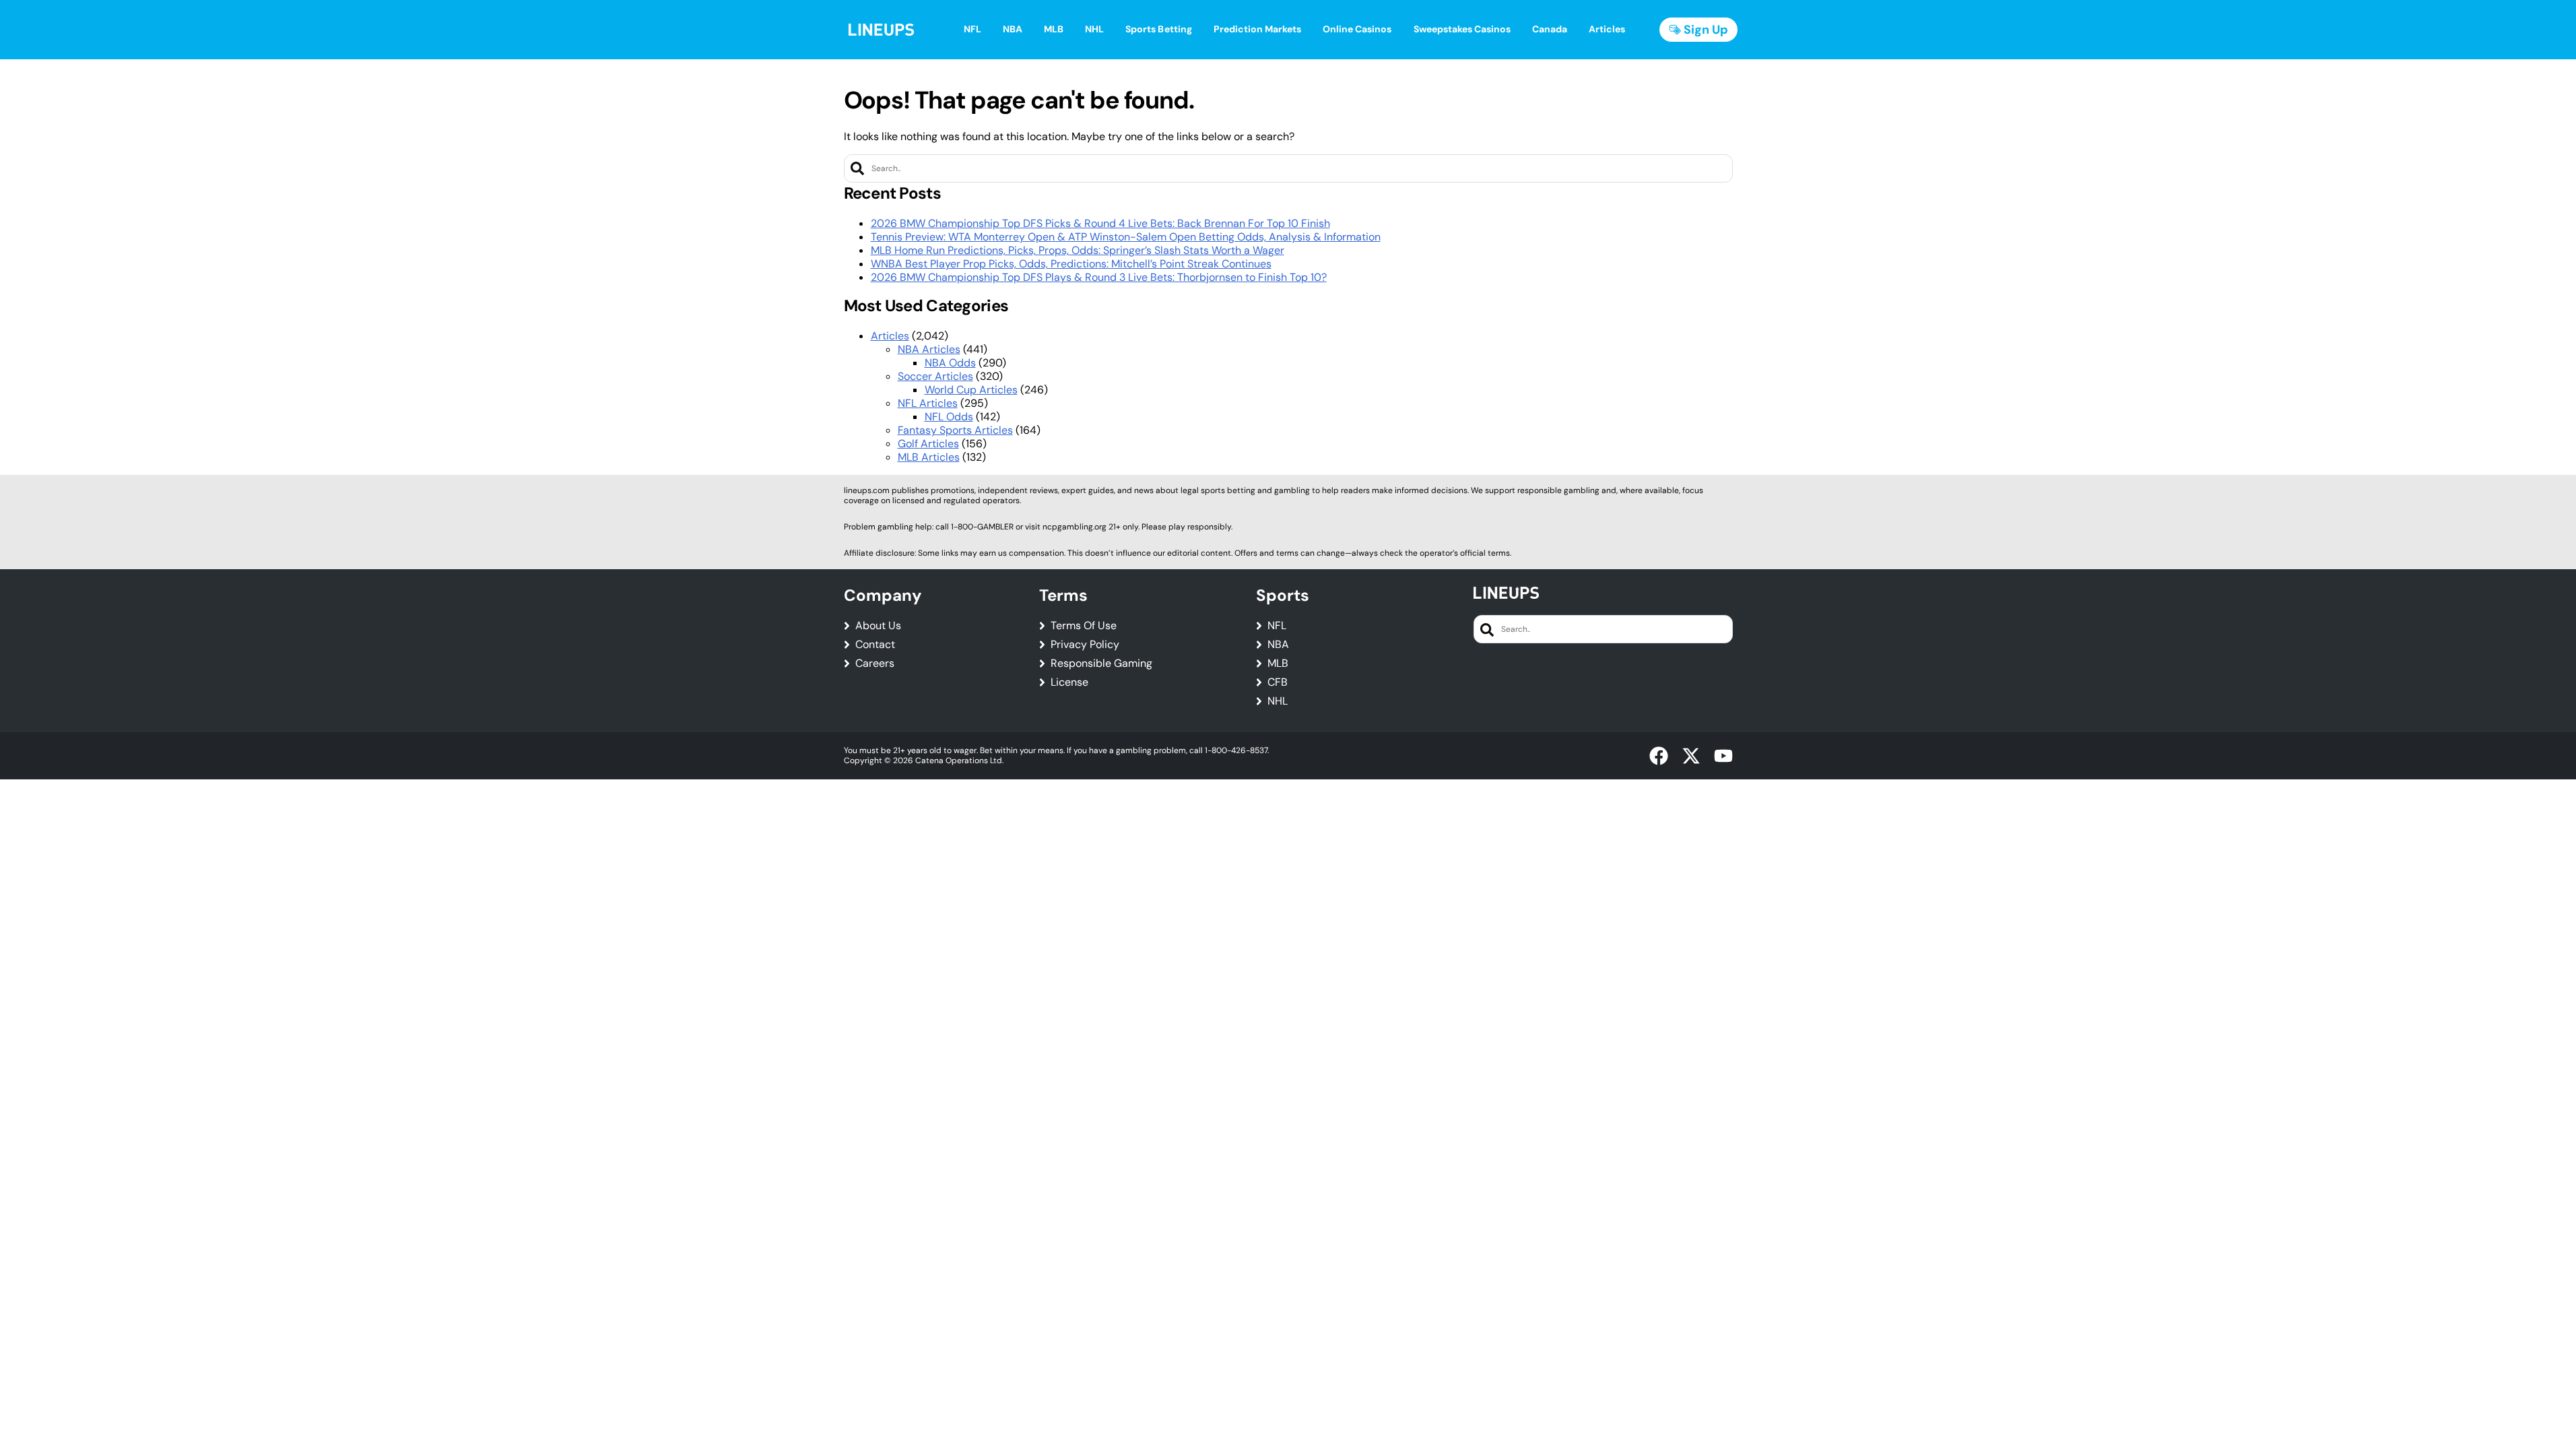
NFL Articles (928, 403)
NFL (1277, 626)
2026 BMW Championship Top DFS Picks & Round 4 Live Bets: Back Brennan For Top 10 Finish (1100, 223)
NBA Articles (929, 349)
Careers (875, 664)
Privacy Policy (1085, 645)
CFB (1278, 682)
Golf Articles (928, 444)
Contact (875, 645)
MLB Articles (929, 457)
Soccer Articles (935, 376)
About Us (878, 626)
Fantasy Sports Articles (955, 430)
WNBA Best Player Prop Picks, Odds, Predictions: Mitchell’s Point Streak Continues (1071, 264)
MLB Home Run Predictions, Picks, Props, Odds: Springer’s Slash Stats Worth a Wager (1078, 250)
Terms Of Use (1084, 626)
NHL (1278, 701)
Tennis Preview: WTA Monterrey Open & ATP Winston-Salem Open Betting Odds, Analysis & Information (1126, 237)
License (1069, 682)
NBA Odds (950, 363)
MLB (1278, 664)
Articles (890, 336)
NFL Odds (949, 417)
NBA (1278, 645)
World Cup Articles (971, 390)
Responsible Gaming (1101, 664)
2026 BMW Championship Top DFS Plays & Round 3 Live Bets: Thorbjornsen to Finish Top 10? (1099, 277)
